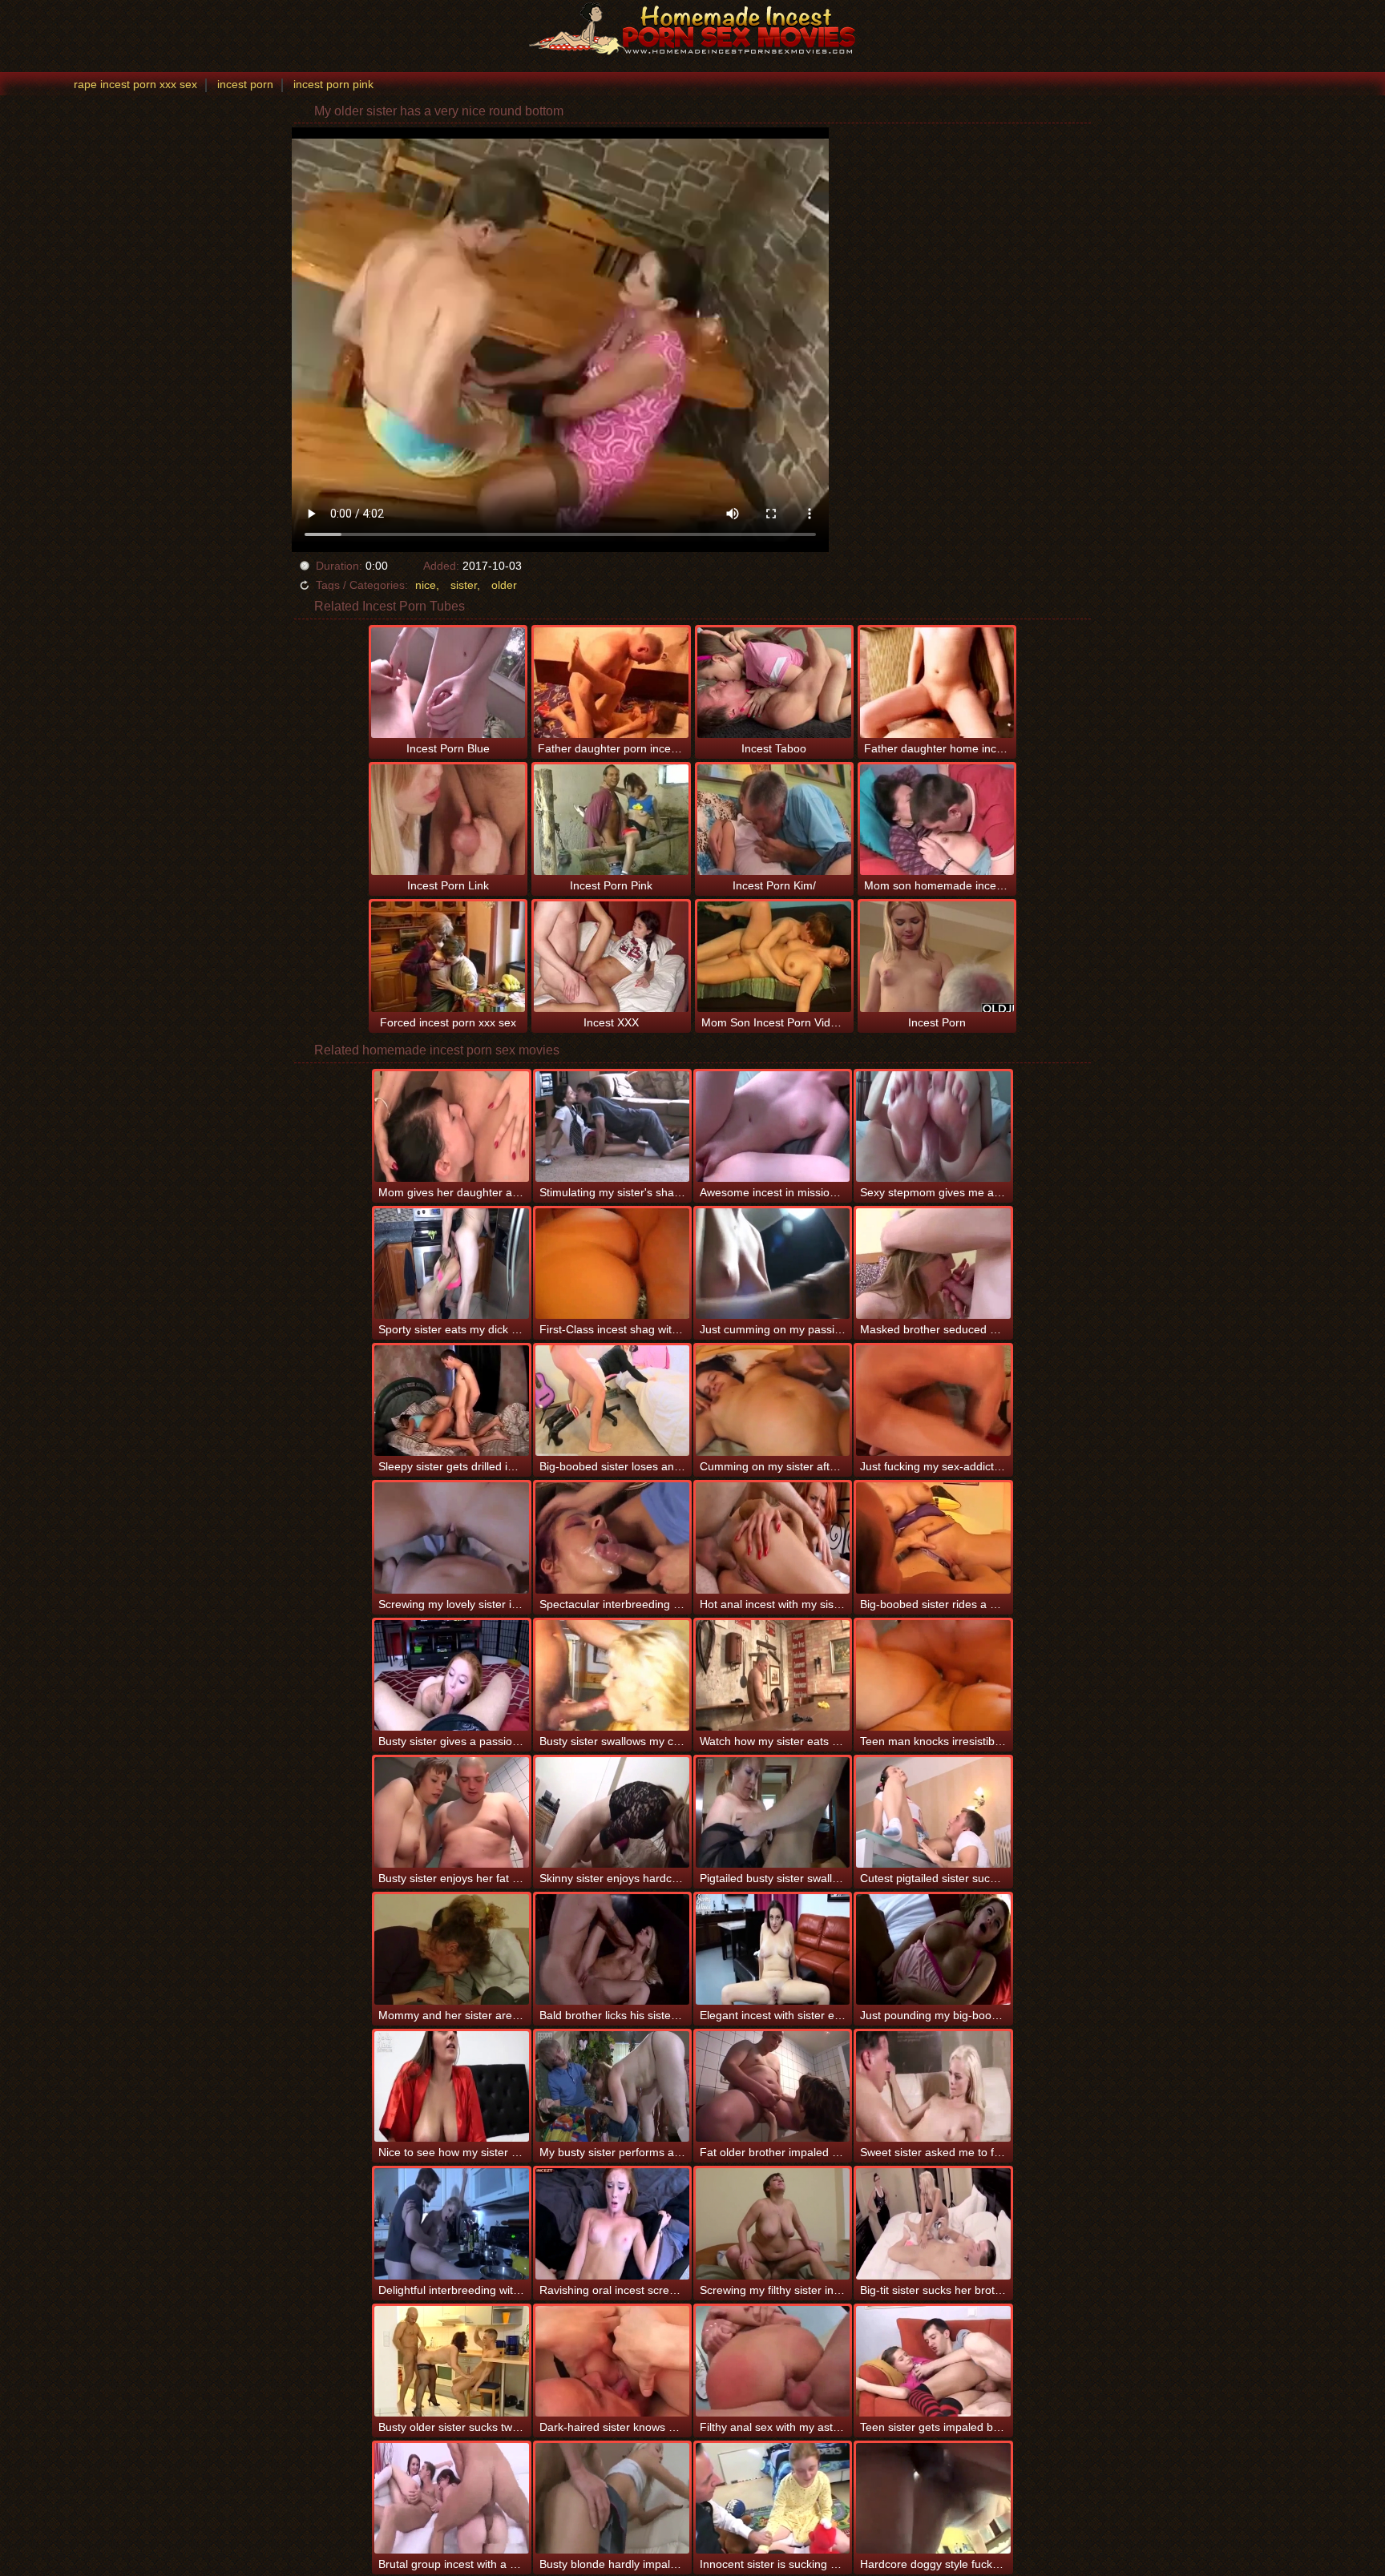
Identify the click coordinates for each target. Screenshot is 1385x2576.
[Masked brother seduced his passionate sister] (933, 1264)
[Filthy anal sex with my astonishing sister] (773, 2361)
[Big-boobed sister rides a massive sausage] (933, 1538)
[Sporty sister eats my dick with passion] (451, 1264)
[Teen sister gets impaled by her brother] (933, 2361)
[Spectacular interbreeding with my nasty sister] (612, 1538)
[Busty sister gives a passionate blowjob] (451, 1675)
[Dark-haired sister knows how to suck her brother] (612, 2361)
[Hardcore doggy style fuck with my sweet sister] (933, 2498)
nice (426, 585)
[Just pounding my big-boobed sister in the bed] (933, 1949)
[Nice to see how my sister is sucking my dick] (451, 2086)
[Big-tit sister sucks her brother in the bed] (933, 2223)
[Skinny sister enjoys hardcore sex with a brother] (612, 1812)
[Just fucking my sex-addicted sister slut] (933, 1401)
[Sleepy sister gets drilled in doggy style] (451, 1401)
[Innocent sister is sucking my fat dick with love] (773, 2498)
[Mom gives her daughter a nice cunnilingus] (451, 1127)
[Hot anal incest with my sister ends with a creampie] (773, 1538)
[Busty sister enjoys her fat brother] (451, 1812)
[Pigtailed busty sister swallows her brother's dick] (773, 1812)
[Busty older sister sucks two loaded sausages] (451, 2361)
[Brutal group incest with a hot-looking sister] (451, 2498)
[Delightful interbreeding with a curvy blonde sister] (451, 2223)
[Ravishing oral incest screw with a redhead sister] (612, 2223)
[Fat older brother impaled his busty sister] (773, 2086)
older (504, 585)
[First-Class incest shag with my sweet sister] (612, 1264)
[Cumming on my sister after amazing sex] (773, 1401)
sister (464, 585)
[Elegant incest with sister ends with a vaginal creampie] (773, 1949)
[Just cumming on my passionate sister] (773, 1264)
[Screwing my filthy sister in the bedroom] (773, 2223)
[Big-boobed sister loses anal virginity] (612, 1401)
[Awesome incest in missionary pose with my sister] (773, 1127)
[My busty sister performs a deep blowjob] (612, 2086)
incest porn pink (333, 84)
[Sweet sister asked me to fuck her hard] (933, 2086)
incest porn (245, 84)
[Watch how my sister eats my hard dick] (773, 1675)
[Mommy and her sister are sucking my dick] (451, 1949)
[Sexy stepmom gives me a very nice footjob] (933, 1127)
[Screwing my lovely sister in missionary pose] (451, 1538)
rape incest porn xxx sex (135, 84)
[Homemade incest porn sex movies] (692, 28)
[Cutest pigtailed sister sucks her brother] (933, 1812)
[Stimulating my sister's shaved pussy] (612, 1127)
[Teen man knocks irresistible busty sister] (933, 1675)
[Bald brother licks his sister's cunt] (612, 1949)
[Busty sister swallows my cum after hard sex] (612, 1675)
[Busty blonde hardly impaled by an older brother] (612, 2498)
